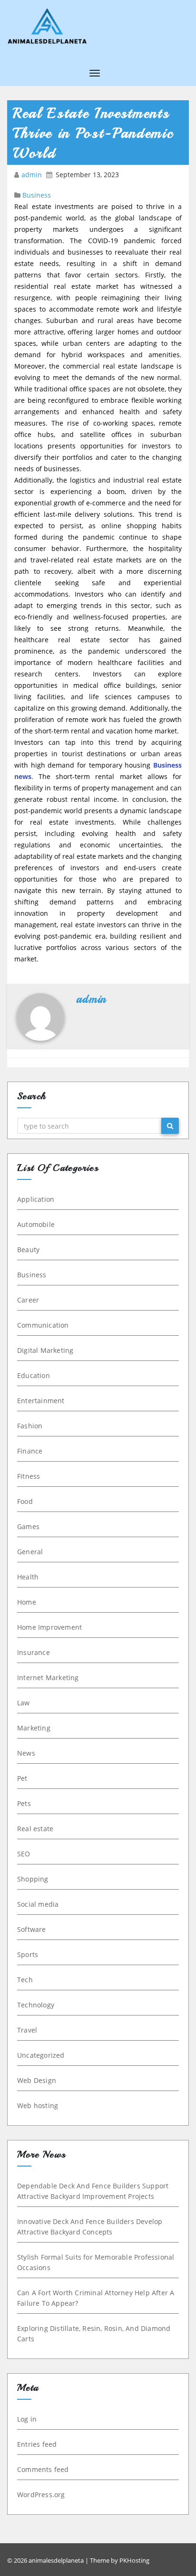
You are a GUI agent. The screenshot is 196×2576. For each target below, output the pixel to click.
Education (34, 1375)
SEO (24, 1854)
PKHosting (134, 2560)
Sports (28, 1954)
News (26, 1753)
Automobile (36, 1224)
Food (25, 1501)
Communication (43, 1325)
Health (28, 1577)
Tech (25, 1980)
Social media (38, 1904)
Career (28, 1300)
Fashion (30, 1426)
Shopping (33, 1879)
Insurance (34, 1652)
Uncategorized (41, 2055)
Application (36, 1199)
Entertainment (41, 1401)
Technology (36, 2005)
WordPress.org (41, 2495)
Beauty (28, 1250)
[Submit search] (170, 1126)
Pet (22, 1778)
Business (37, 195)
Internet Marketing (48, 1678)
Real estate (35, 1829)
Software (32, 1929)
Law (24, 1703)
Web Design (37, 2080)
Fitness (29, 1476)
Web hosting (38, 2105)
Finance (30, 1451)
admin (33, 175)
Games (28, 1526)
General (30, 1552)
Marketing (34, 1728)
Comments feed (43, 2469)
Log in (27, 2419)
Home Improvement (49, 1627)
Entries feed (37, 2444)
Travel (27, 2030)
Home (27, 1602)
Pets (24, 1803)
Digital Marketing (45, 1350)
